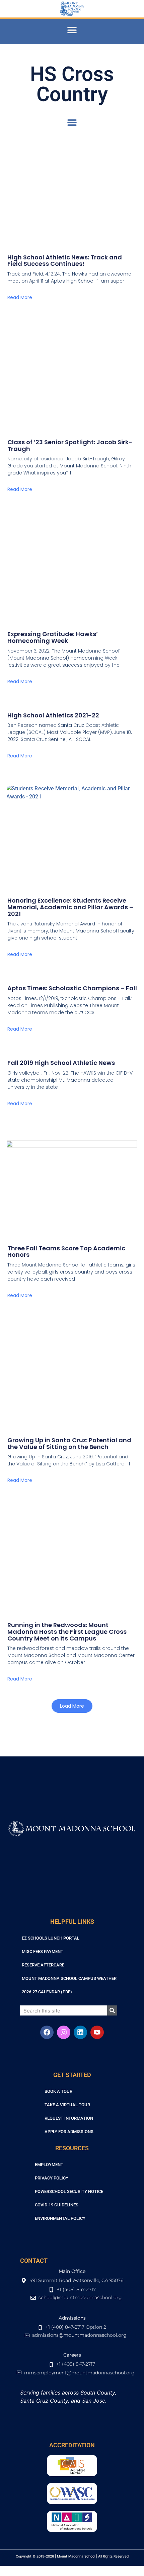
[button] (72, 30)
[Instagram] (64, 2032)
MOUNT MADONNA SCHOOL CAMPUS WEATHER (69, 1978)
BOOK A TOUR (58, 2091)
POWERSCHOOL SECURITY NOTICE (69, 2191)
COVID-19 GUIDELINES (57, 2205)
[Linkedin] (80, 2032)
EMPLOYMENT (49, 2165)
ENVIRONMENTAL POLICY (60, 2218)
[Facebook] (47, 2032)
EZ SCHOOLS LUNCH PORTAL (51, 1938)
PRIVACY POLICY (52, 2178)
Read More (20, 297)
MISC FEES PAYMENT (43, 1951)
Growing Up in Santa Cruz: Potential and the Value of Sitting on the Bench (69, 1443)
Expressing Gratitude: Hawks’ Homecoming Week (53, 637)
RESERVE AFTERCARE (43, 1965)
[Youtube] (97, 2032)
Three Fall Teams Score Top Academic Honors (66, 1252)
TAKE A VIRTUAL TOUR (67, 2105)
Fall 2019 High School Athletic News (61, 1063)
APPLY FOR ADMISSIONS (69, 2132)
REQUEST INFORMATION (69, 2118)
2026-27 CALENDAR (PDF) (47, 1992)
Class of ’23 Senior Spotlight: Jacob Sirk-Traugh (70, 445)
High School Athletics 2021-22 (53, 715)
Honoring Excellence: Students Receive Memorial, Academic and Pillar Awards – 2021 (70, 907)
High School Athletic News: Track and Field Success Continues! (65, 261)
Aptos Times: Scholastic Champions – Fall (72, 988)
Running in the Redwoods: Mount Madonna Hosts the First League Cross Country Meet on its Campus (67, 1632)
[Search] (112, 2010)
